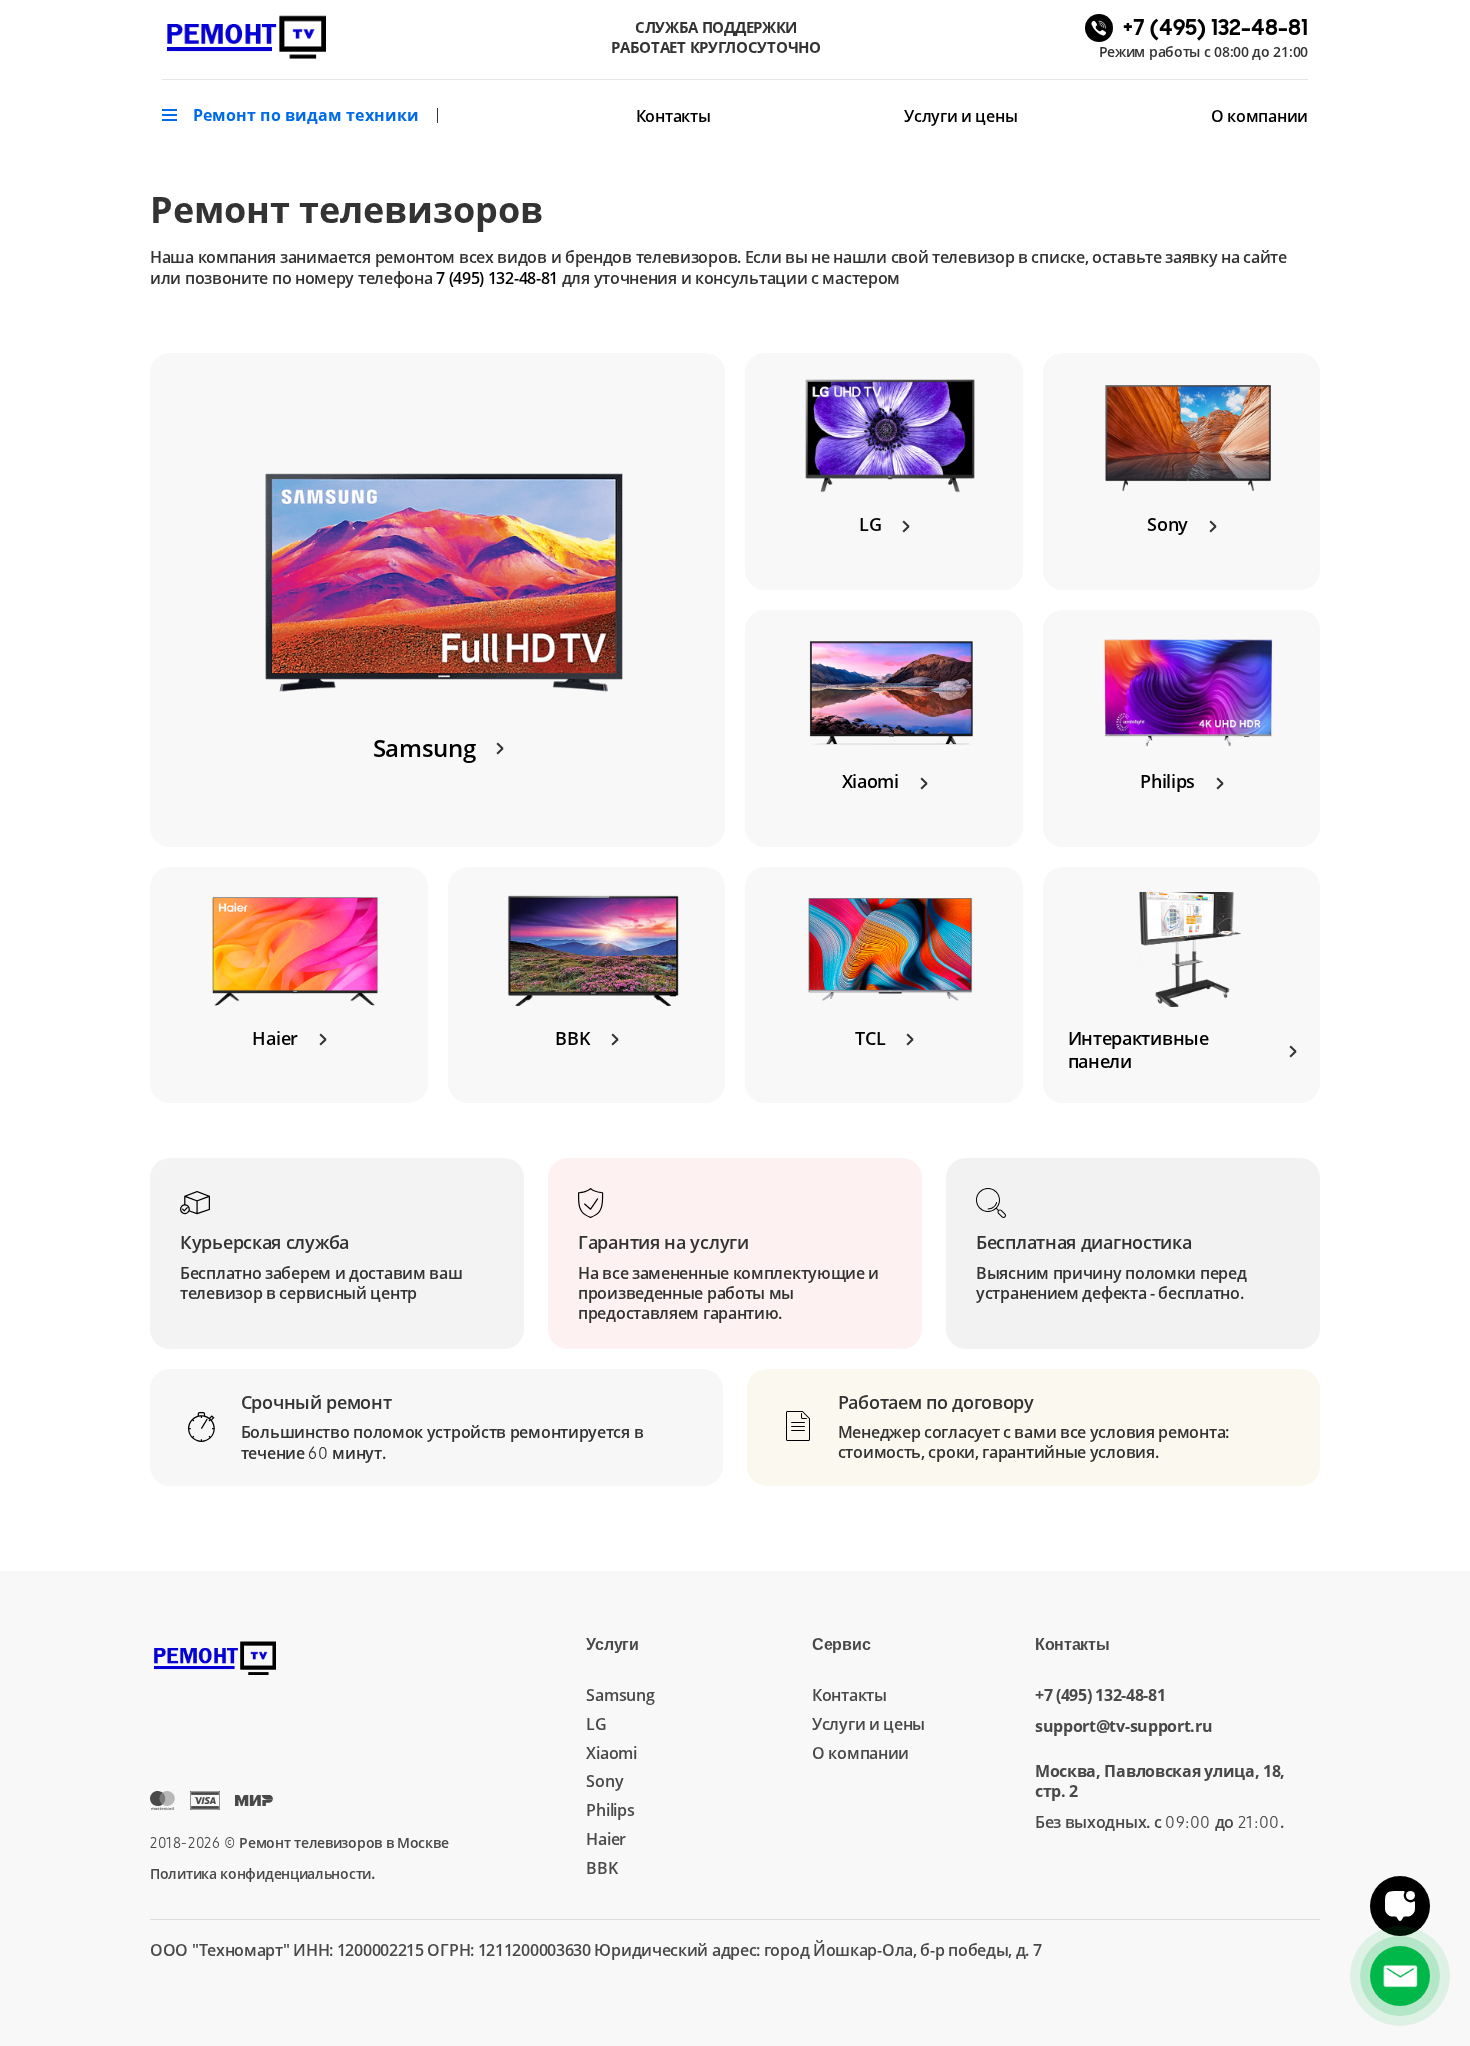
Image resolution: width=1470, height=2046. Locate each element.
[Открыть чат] (1400, 1906)
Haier (606, 1839)
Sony (604, 1781)
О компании (1259, 116)
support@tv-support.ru (1124, 1726)
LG (596, 1724)
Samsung (620, 1695)
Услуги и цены (960, 116)
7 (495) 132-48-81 (497, 278)
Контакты (673, 116)
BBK (601, 1868)
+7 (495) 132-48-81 (1100, 1695)
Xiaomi (611, 1753)
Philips (610, 1810)
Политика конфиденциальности (260, 1873)
